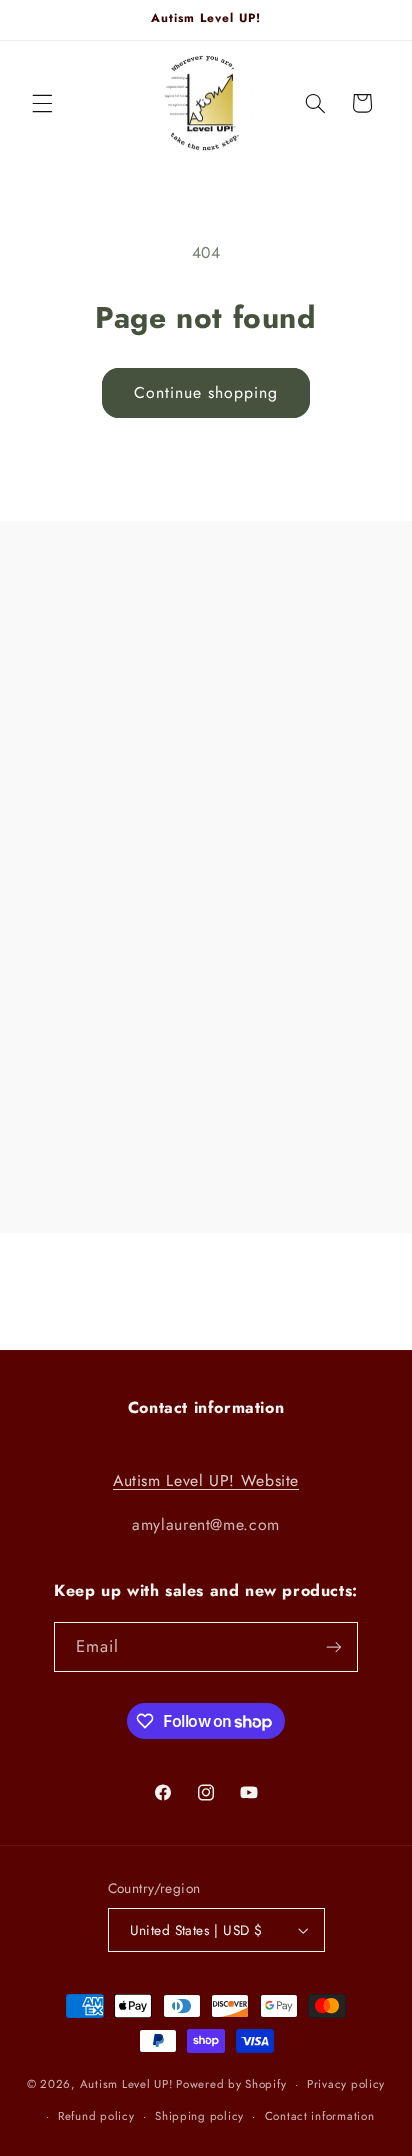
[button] (42, 103)
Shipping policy (199, 2116)
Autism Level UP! (126, 2084)
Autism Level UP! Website (206, 1480)
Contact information (320, 2116)
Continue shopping (206, 392)
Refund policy (96, 2116)
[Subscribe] (334, 1646)
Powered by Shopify (231, 2084)
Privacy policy (346, 2084)
